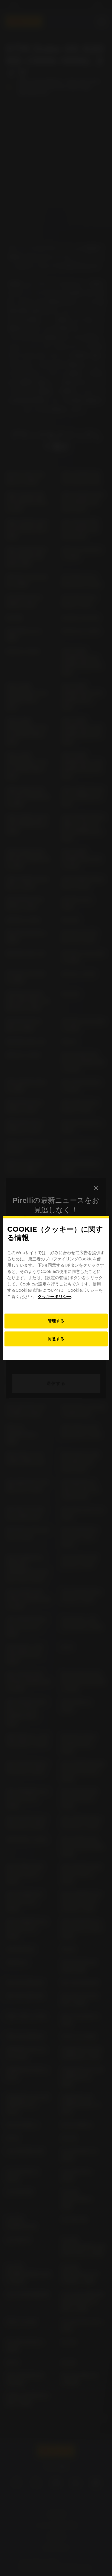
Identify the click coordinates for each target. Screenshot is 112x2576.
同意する (56, 1339)
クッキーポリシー (54, 1297)
